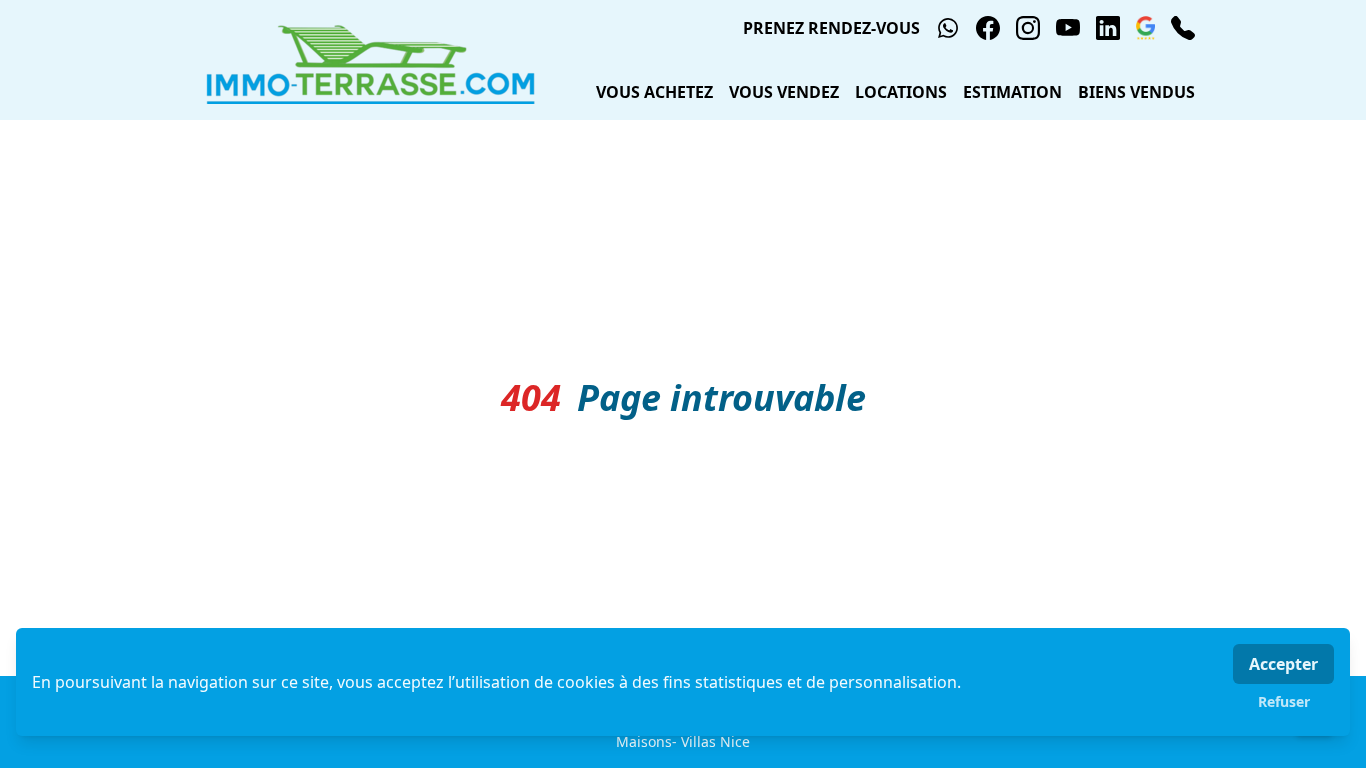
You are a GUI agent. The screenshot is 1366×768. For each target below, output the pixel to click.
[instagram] (1028, 28)
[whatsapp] (948, 28)
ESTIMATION (1012, 92)
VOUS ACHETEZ (654, 92)
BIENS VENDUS (1136, 92)
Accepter (1283, 664)
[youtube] (1068, 28)
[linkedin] (1108, 28)
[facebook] (988, 28)
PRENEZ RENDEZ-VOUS (831, 28)
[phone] (1183, 28)
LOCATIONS (901, 92)
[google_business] (1145, 28)
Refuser (1284, 701)
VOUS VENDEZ (784, 92)
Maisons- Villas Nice (683, 741)
